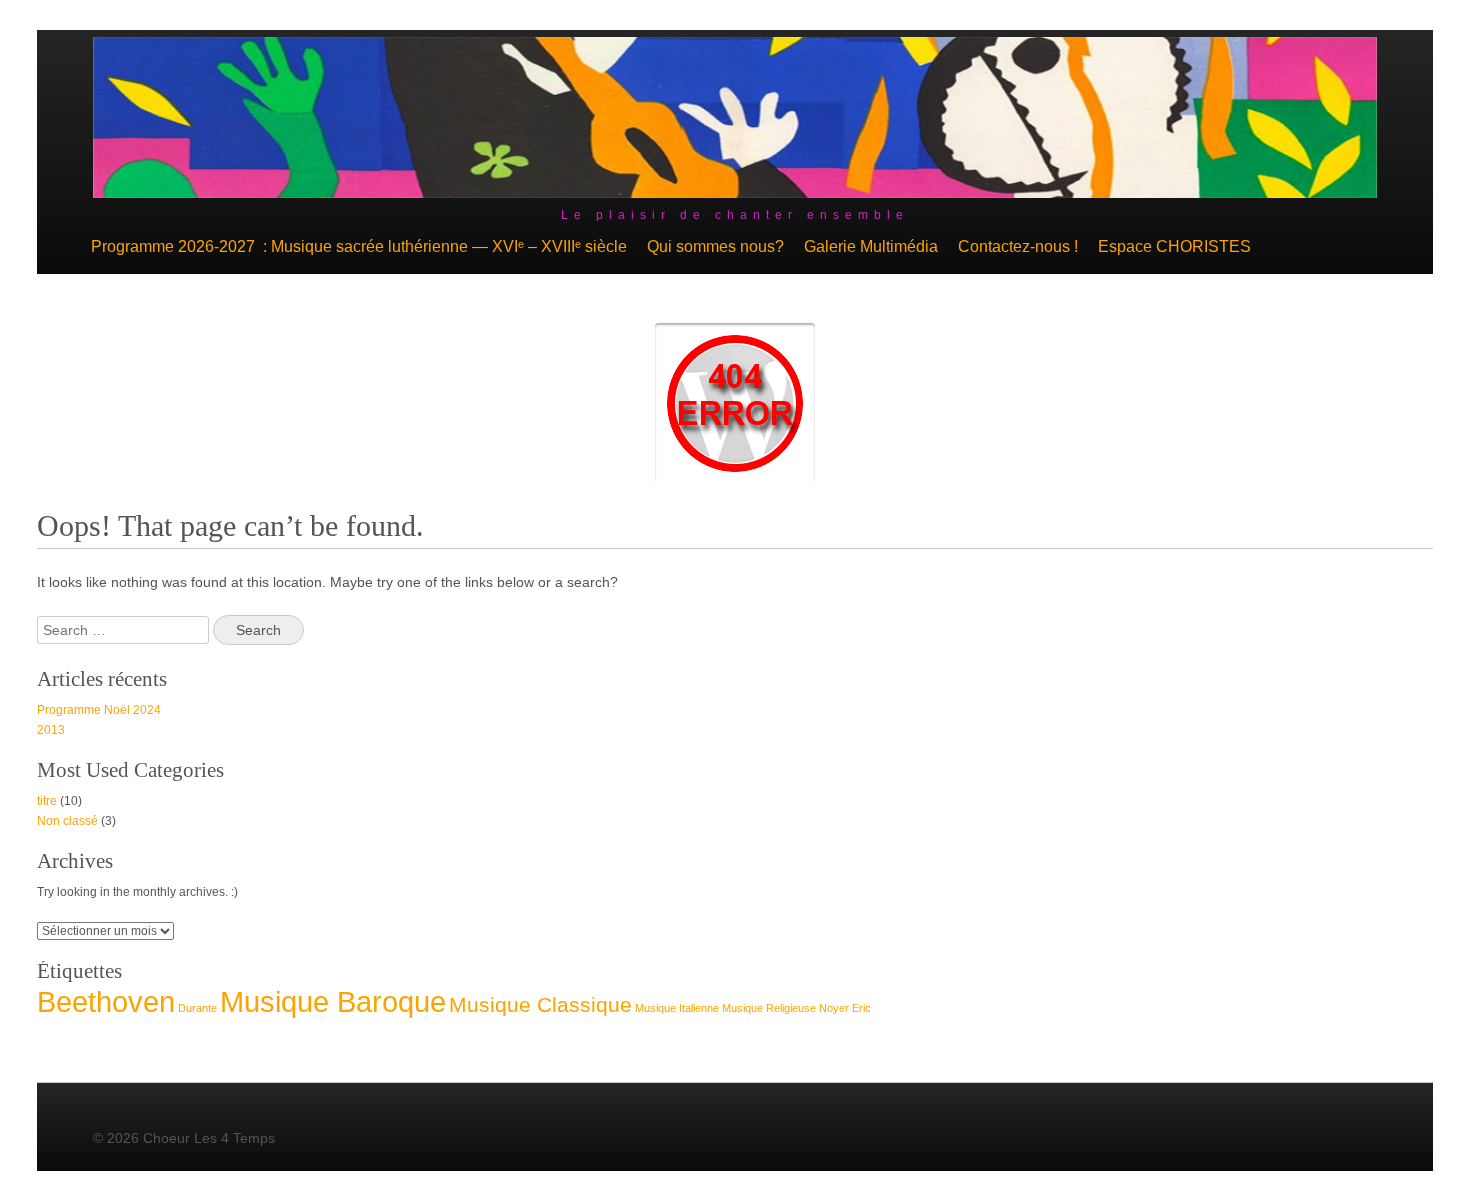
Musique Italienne (677, 1008)
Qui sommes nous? (715, 246)
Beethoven (106, 1001)
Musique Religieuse (769, 1008)
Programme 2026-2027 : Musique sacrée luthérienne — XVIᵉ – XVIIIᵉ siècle (359, 246)
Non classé (67, 821)
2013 (51, 730)
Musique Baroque (333, 1001)
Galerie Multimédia (871, 246)
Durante (197, 1008)
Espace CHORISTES (1174, 246)
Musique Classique (540, 1004)
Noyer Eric (845, 1008)
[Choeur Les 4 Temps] (735, 193)
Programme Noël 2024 (99, 710)
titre (47, 801)
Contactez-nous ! (1018, 246)
